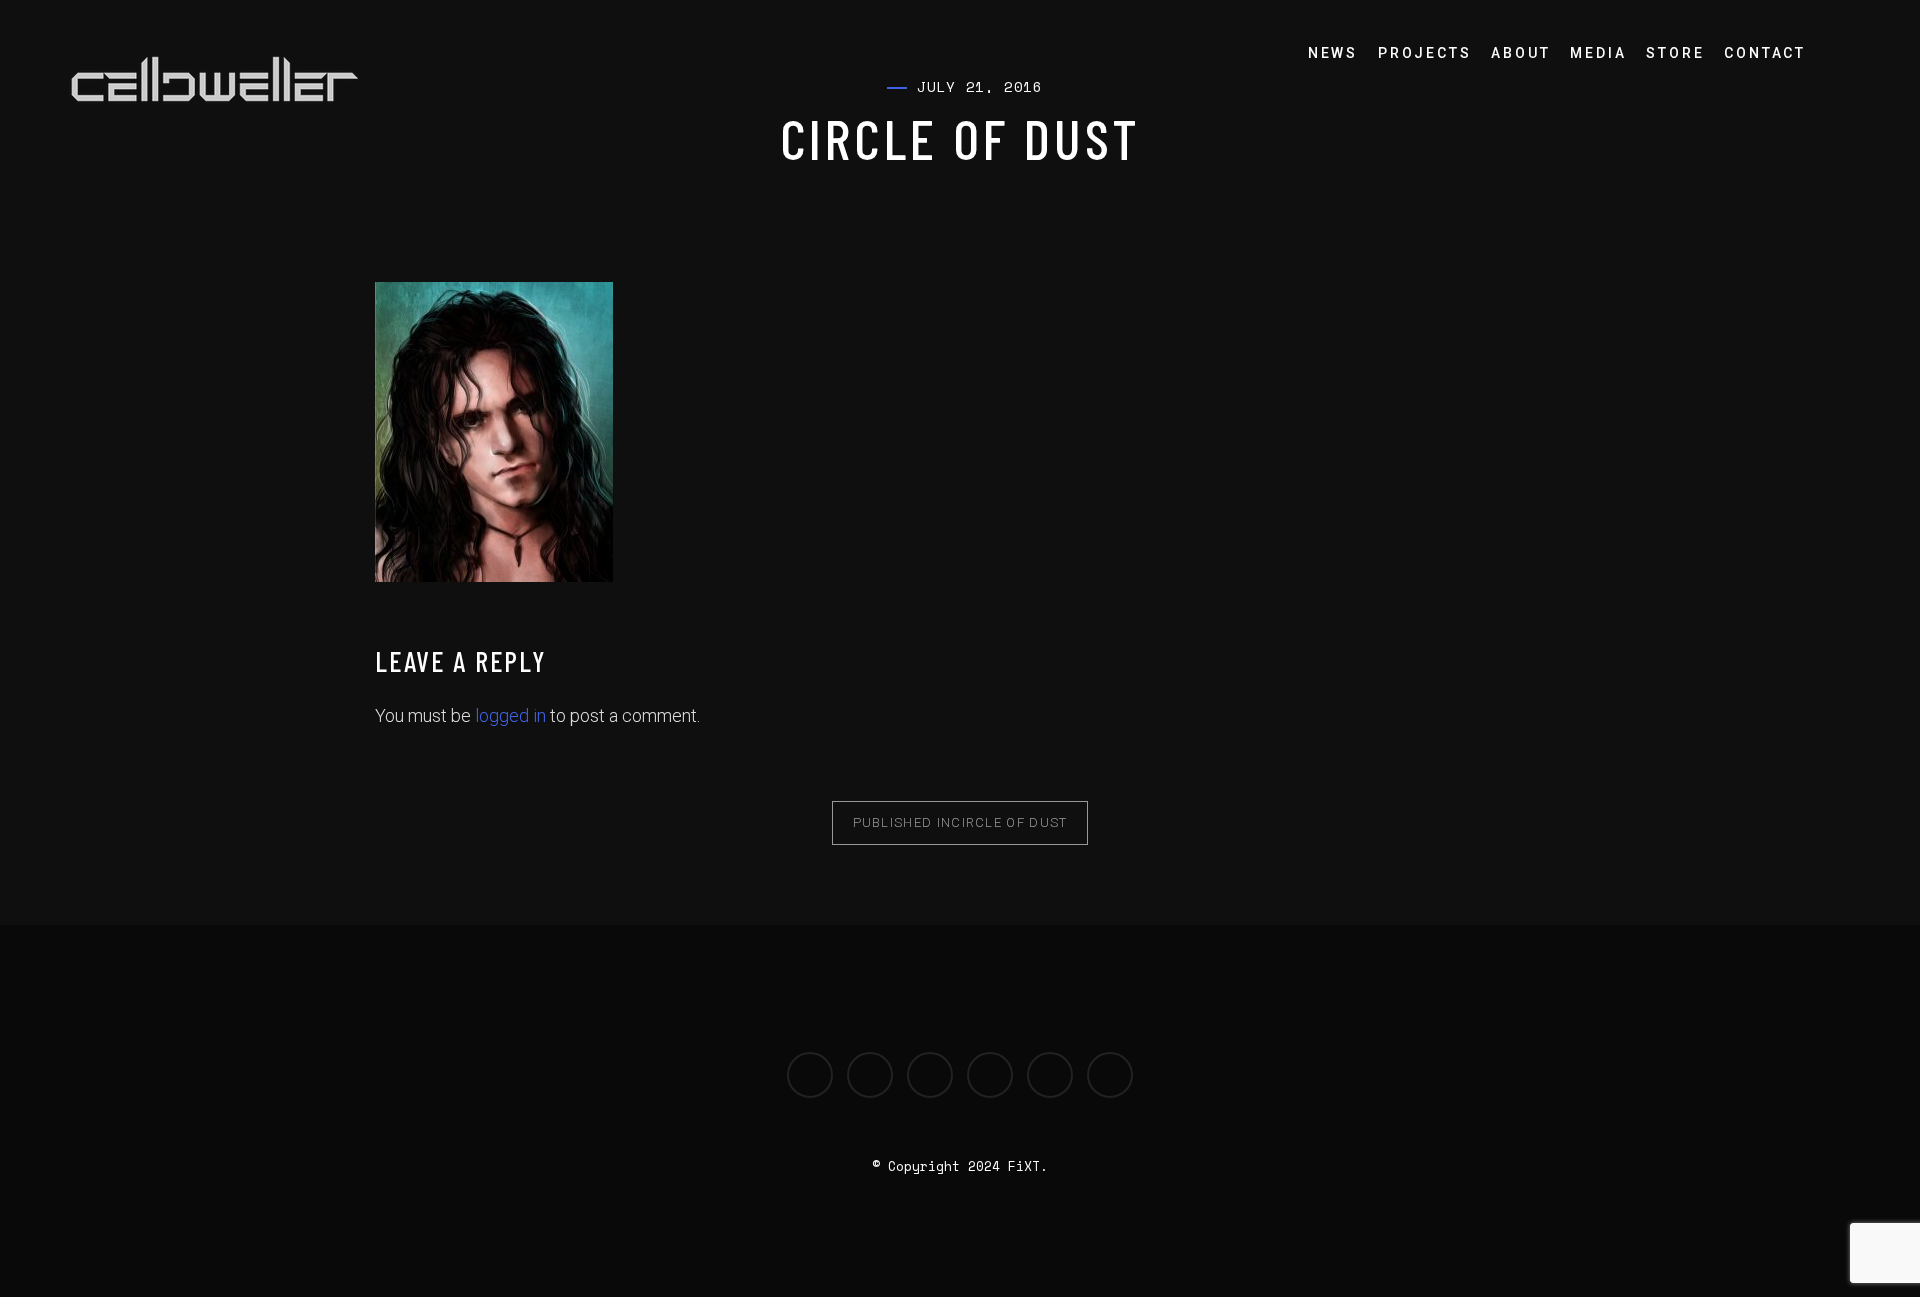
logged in (510, 715)
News (1333, 53)
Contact (1765, 53)
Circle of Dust (960, 822)
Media (1598, 53)
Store (1675, 53)
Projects (1424, 53)
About (1520, 53)
